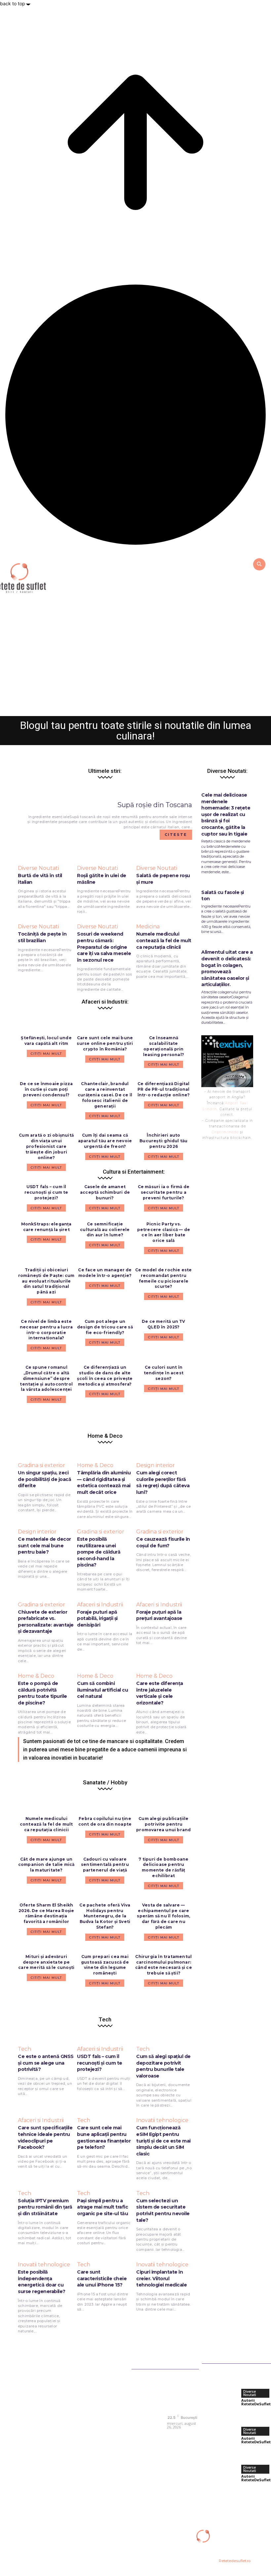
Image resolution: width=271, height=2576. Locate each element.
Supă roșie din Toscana (155, 805)
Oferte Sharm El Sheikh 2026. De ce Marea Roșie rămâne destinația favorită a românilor (46, 1913)
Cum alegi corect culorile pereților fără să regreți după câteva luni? (163, 1482)
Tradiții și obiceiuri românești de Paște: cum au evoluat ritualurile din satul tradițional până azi (46, 1281)
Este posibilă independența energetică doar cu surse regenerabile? (42, 2282)
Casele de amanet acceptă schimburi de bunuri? (105, 1192)
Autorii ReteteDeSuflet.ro (117, 707)
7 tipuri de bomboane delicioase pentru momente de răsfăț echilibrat (163, 1867)
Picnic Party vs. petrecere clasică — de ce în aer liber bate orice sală (164, 1232)
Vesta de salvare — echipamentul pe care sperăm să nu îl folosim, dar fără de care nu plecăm (163, 1916)
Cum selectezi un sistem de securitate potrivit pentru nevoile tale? (163, 2210)
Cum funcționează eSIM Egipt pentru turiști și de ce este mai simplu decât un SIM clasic (163, 2141)
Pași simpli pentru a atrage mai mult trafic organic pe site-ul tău (102, 2207)
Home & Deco (95, 1465)
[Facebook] (173, 2436)
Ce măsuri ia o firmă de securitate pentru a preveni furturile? (164, 1192)
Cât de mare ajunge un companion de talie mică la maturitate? (46, 1865)
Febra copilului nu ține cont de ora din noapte (105, 1821)
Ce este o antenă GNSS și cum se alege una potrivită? (46, 2063)
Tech (24, 2049)
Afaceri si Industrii (100, 1605)
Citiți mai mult (46, 1208)
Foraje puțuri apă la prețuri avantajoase (159, 1615)
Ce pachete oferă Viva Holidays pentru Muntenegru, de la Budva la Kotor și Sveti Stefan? (105, 1916)
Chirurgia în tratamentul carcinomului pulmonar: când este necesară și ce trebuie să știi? (164, 1965)
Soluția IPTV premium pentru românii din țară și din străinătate (45, 2207)
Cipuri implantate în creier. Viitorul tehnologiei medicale (161, 2278)
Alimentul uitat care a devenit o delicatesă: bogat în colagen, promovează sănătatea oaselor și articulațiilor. (227, 968)
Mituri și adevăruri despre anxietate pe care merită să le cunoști (46, 1962)
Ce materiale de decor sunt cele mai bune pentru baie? (44, 1546)
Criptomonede (225, 1132)
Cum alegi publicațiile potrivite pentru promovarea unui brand (163, 1824)
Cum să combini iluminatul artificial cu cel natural (102, 1690)
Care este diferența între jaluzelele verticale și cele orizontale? (160, 1693)
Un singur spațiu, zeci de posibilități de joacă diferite (44, 1479)
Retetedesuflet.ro (235, 2561)
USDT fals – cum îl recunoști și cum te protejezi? (46, 1192)
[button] (259, 564)
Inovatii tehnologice (162, 2120)
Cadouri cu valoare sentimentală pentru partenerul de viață (105, 1865)
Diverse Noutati (136, 680)
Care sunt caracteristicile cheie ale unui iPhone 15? (102, 2278)
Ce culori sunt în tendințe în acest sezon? (164, 1373)
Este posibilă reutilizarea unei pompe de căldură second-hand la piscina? (99, 1552)
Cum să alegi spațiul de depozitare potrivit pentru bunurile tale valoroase (163, 2066)
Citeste (176, 835)
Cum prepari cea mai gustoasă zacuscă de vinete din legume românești (105, 1965)
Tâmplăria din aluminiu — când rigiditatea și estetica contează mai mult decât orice (104, 1482)
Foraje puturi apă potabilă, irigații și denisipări (97, 1618)
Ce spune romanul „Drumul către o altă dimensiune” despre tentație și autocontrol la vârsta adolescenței (46, 1378)
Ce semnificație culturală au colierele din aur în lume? (105, 1230)
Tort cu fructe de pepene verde (136, 694)
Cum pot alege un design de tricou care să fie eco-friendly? (105, 1327)
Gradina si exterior (41, 1465)
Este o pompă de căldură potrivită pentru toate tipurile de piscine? (42, 1693)
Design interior (155, 1465)
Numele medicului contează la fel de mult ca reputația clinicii (46, 1824)
